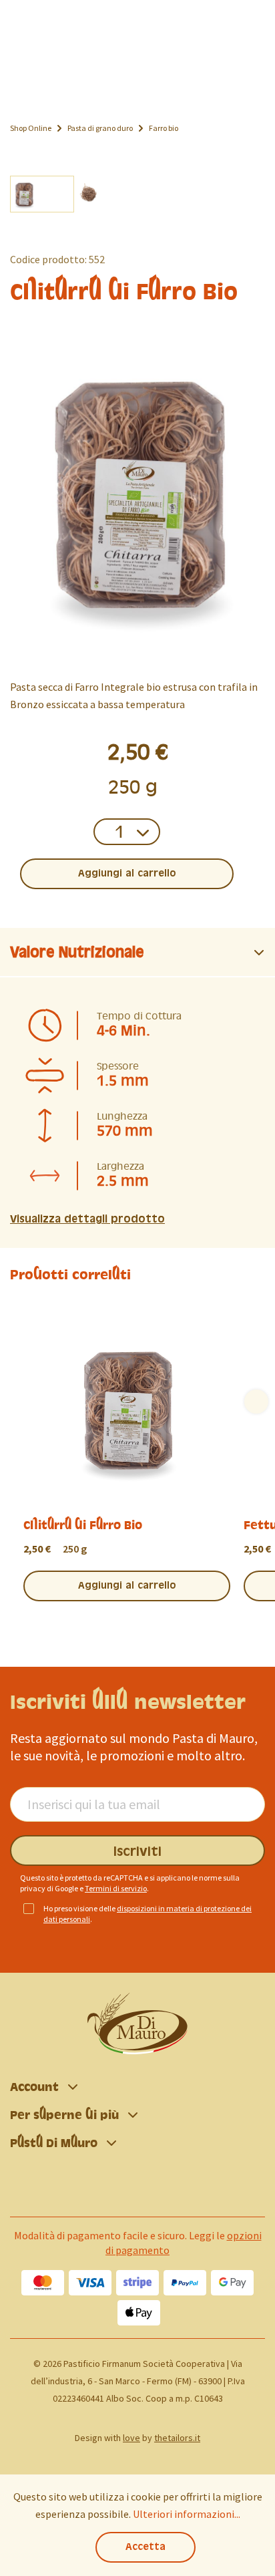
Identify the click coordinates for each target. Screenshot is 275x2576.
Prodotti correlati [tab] (70, 1275)
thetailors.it (177, 2438)
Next (256, 1402)
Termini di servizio (116, 1888)
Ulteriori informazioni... (187, 2514)
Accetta (146, 2547)
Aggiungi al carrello (127, 874)
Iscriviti (137, 1852)
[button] (137, 953)
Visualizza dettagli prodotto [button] (87, 1219)
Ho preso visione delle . (148, 1914)
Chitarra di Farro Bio (83, 1525)
